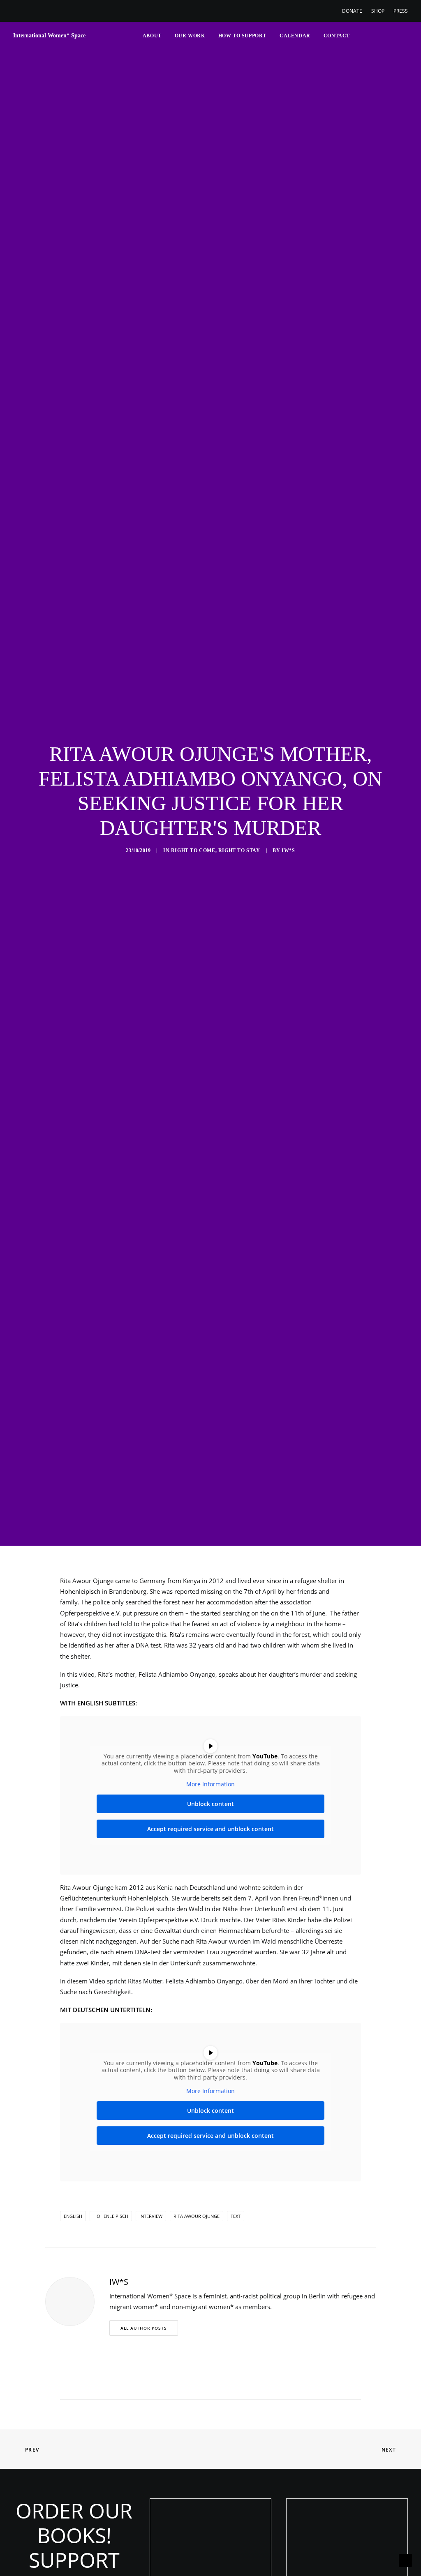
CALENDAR (295, 36)
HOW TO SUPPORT (242, 36)
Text (236, 2216)
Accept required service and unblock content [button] (210, 1829)
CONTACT (337, 36)
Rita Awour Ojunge (197, 2216)
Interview (151, 2216)
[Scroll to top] (405, 2560)
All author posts (144, 2328)
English (73, 2216)
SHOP (378, 11)
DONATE (352, 11)
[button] (361, 36)
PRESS (401, 11)
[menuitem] (354, 11)
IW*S (288, 850)
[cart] (402, 36)
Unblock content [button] (210, 1804)
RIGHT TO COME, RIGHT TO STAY (216, 850)
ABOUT (152, 36)
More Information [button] (210, 1784)
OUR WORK (190, 36)
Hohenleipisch (111, 2216)
